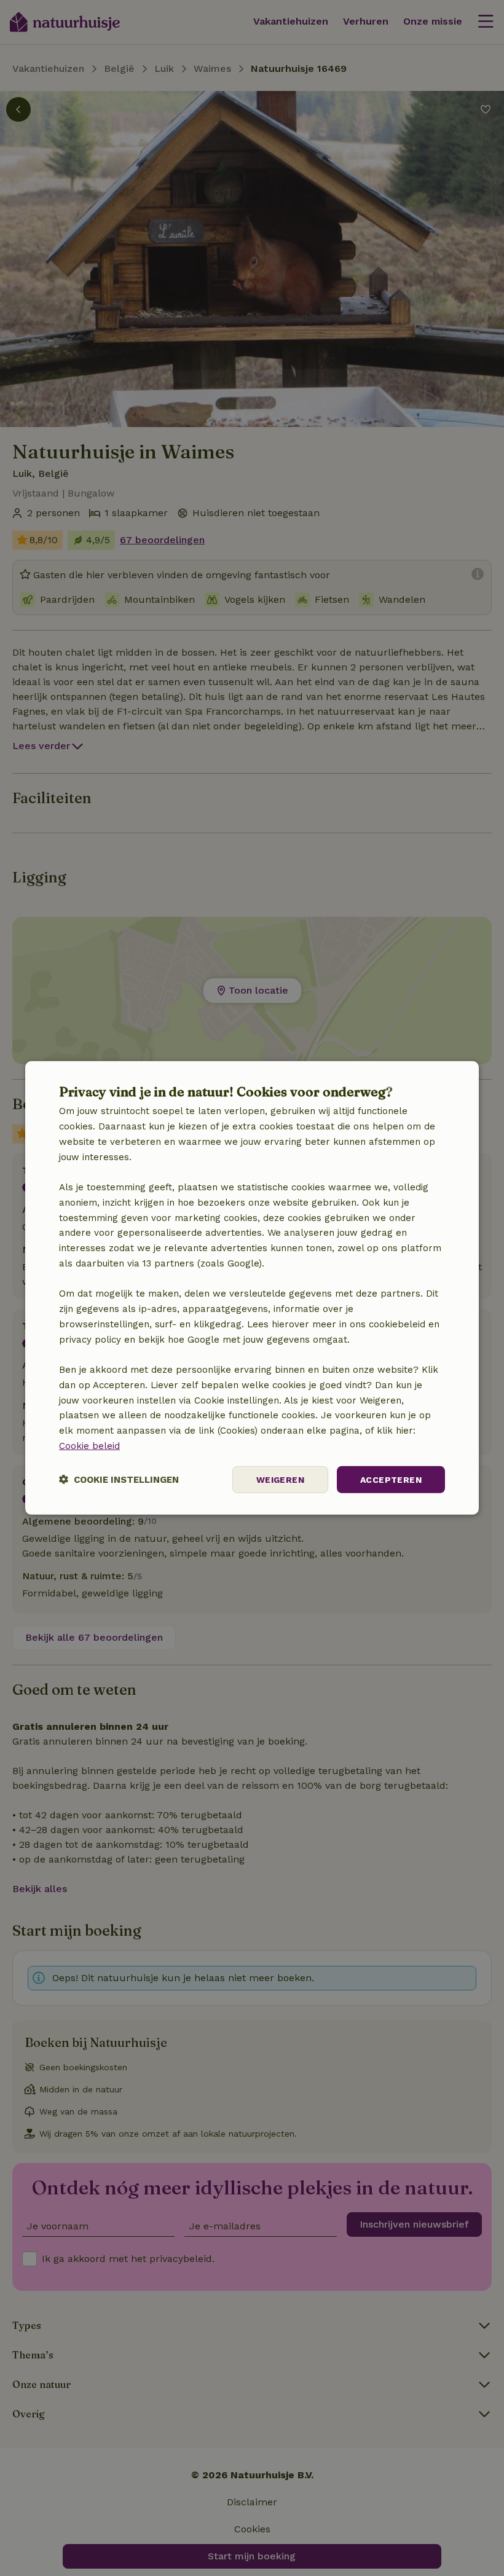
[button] (119, 1479)
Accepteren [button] (391, 1479)
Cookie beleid (89, 1446)
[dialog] (252, 1288)
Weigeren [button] (280, 1479)
